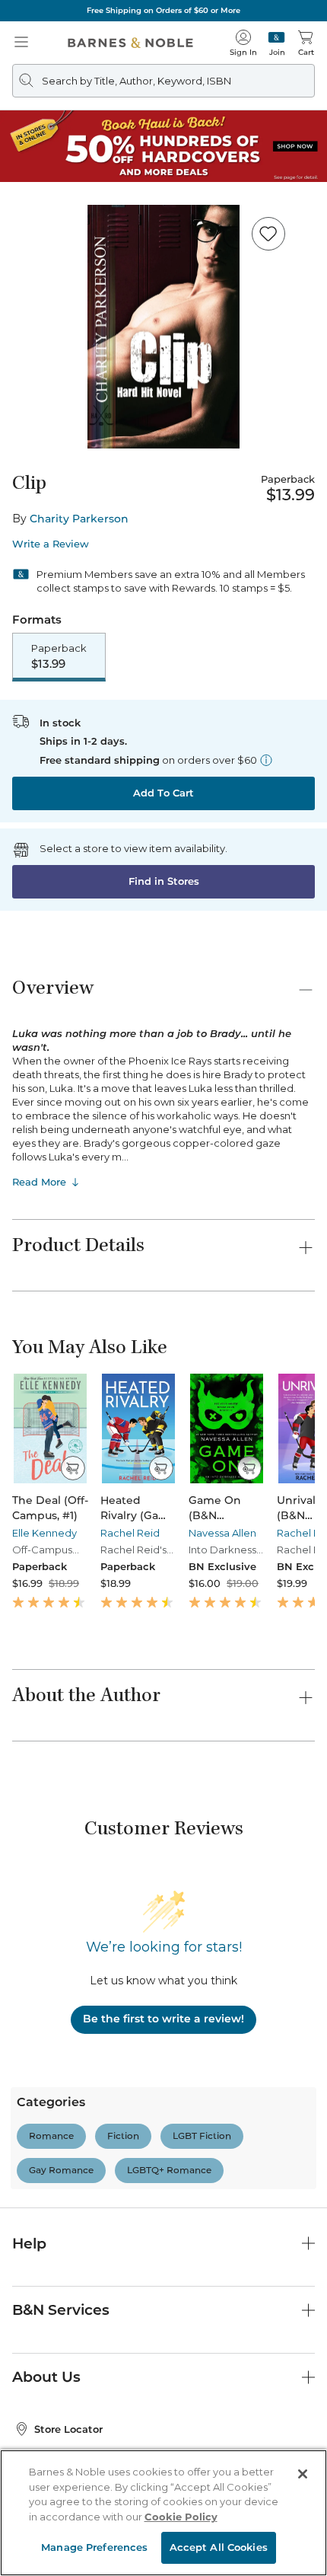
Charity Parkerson (79, 519)
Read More (39, 1182)
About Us (46, 2377)
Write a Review (51, 544)
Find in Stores (164, 881)
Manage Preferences (94, 2547)
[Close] (303, 2474)
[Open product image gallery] (163, 327)
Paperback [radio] (59, 656)
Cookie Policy (181, 2517)
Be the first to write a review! (163, 2019)
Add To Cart (163, 793)
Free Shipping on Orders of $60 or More (163, 10)
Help (29, 2244)
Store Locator (68, 2429)
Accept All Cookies (219, 2547)
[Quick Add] (73, 1468)
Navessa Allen (222, 1533)
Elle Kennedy (44, 1533)
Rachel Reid (130, 1533)
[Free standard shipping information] (266, 760)
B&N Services (61, 2310)
